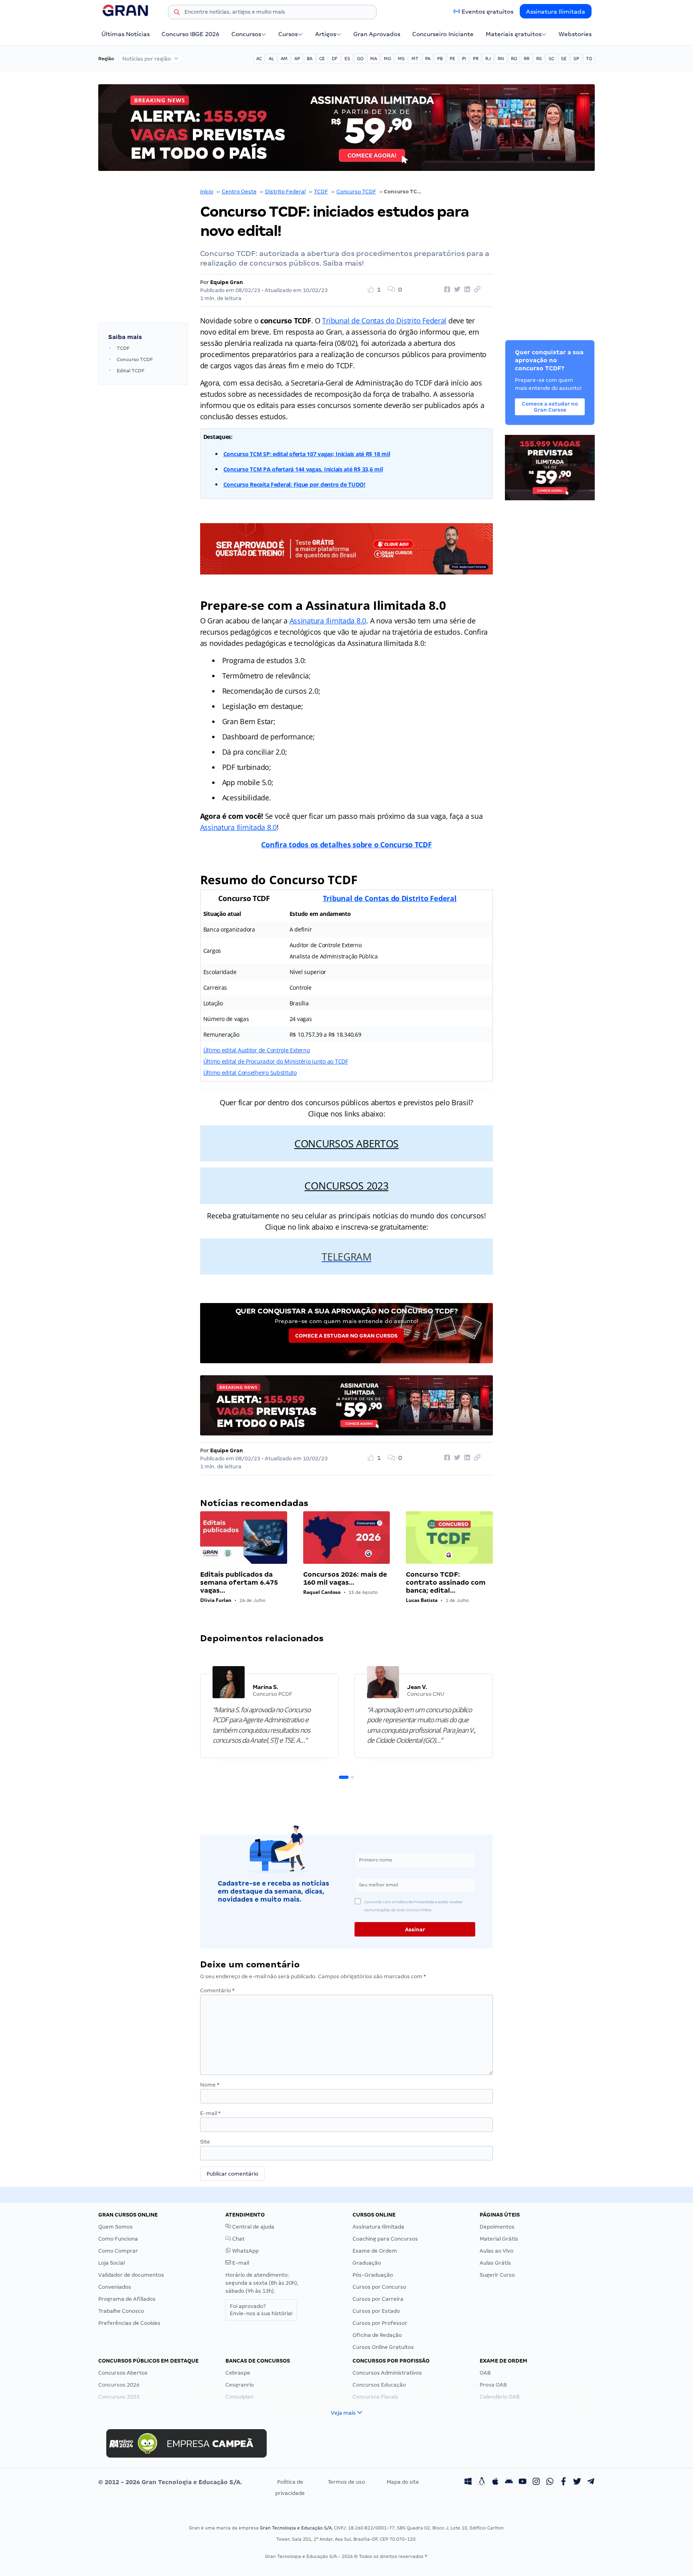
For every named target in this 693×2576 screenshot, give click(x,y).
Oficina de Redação (377, 2335)
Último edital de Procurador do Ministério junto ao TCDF (276, 1061)
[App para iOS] (495, 2482)
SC (551, 59)
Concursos (246, 34)
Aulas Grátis (495, 2263)
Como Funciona (118, 2239)
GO (360, 59)
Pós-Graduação (373, 2275)
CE (322, 59)
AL (271, 59)
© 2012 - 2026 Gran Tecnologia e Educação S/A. (170, 2482)
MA (374, 59)
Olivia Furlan (216, 1600)
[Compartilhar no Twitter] (456, 290)
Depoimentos (497, 2227)
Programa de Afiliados (127, 2299)
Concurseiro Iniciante (443, 34)
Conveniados (115, 2287)
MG (387, 59)
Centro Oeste (239, 192)
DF (335, 59)
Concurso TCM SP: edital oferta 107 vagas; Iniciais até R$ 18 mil (307, 454)
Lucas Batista (422, 1600)
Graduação (367, 2263)
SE (564, 59)
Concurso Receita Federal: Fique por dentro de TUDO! (294, 484)
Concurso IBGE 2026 (190, 34)
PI (464, 59)
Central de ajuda (253, 2227)
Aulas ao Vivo (496, 2251)
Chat (238, 2239)
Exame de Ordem (375, 2251)
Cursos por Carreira (378, 2299)
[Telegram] (591, 2482)
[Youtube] (523, 2482)
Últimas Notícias (126, 34)
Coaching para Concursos (385, 2239)
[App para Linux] (482, 2482)
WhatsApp (245, 2251)
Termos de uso (346, 2482)
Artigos (326, 34)
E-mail (210, 2113)
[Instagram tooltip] (536, 2482)
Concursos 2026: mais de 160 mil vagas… (345, 1578)
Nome (210, 2085)
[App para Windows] (468, 2482)
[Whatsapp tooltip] (550, 2482)
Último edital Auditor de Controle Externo (257, 1050)
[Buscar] (177, 13)
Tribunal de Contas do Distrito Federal (384, 321)
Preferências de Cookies (129, 2323)
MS (401, 59)
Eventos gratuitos (487, 12)
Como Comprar (118, 2251)
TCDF (321, 192)
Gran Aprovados (377, 34)
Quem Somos (115, 2227)
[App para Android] (509, 2482)
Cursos (288, 34)
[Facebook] (563, 2482)
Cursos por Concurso (379, 2287)
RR (527, 59)
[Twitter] (577, 2482)
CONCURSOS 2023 (346, 1185)
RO (514, 59)
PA (428, 59)
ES (347, 59)
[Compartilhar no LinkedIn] (466, 290)
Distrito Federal (285, 192)
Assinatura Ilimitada (556, 12)
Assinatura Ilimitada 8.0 (328, 621)
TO (589, 59)
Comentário (217, 1990)
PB (440, 59)
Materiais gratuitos (514, 34)
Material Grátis (499, 2239)
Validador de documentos (131, 2275)
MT (415, 59)
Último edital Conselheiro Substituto (250, 1073)
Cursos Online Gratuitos (383, 2347)
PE (452, 59)
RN (501, 59)
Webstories (575, 34)
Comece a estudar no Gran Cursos (346, 1336)
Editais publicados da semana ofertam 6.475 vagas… (239, 1582)
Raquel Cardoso (322, 1592)
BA (310, 59)
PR (476, 59)
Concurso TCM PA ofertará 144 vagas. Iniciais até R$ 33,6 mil (303, 469)
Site (205, 2142)
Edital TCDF (131, 371)
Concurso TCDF (356, 192)
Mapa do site (403, 2482)
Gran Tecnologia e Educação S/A (296, 2528)
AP (297, 59)
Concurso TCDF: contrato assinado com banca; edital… (446, 1582)
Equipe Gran (227, 282)
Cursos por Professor (380, 2323)
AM (284, 59)
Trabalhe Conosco (121, 2311)
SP (576, 59)
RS (539, 59)
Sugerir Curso (497, 2275)
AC (259, 59)
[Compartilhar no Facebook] (446, 290)
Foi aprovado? (261, 2310)
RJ (488, 59)
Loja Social (111, 2263)
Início (207, 192)
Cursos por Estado (376, 2311)
